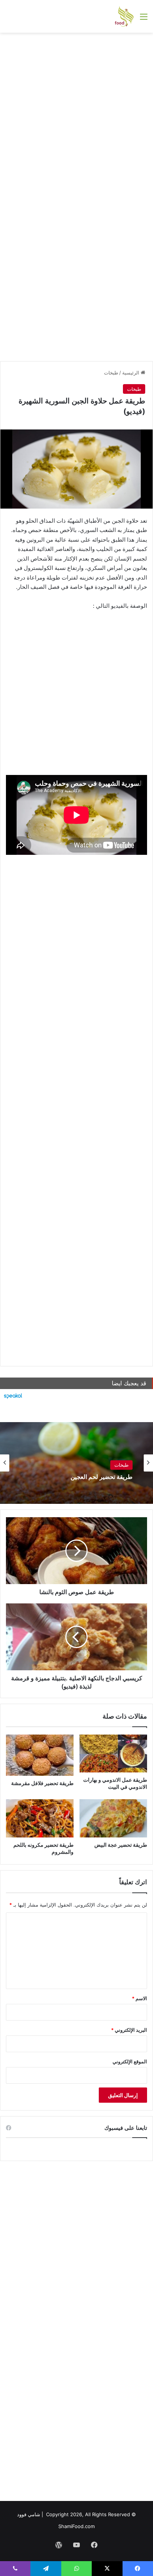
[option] (76, 1463)
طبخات (111, 373)
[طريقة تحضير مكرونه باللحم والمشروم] (40, 1818)
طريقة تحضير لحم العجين (102, 1477)
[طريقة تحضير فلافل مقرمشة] (40, 1755)
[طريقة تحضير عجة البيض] (113, 1818)
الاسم (139, 1998)
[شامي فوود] (124, 16)
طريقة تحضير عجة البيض (121, 1845)
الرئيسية (131, 373)
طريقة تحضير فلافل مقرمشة (42, 1783)
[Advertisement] (76, 117)
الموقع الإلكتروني (130, 2061)
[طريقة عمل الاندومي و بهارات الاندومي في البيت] (113, 1754)
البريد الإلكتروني (129, 2030)
